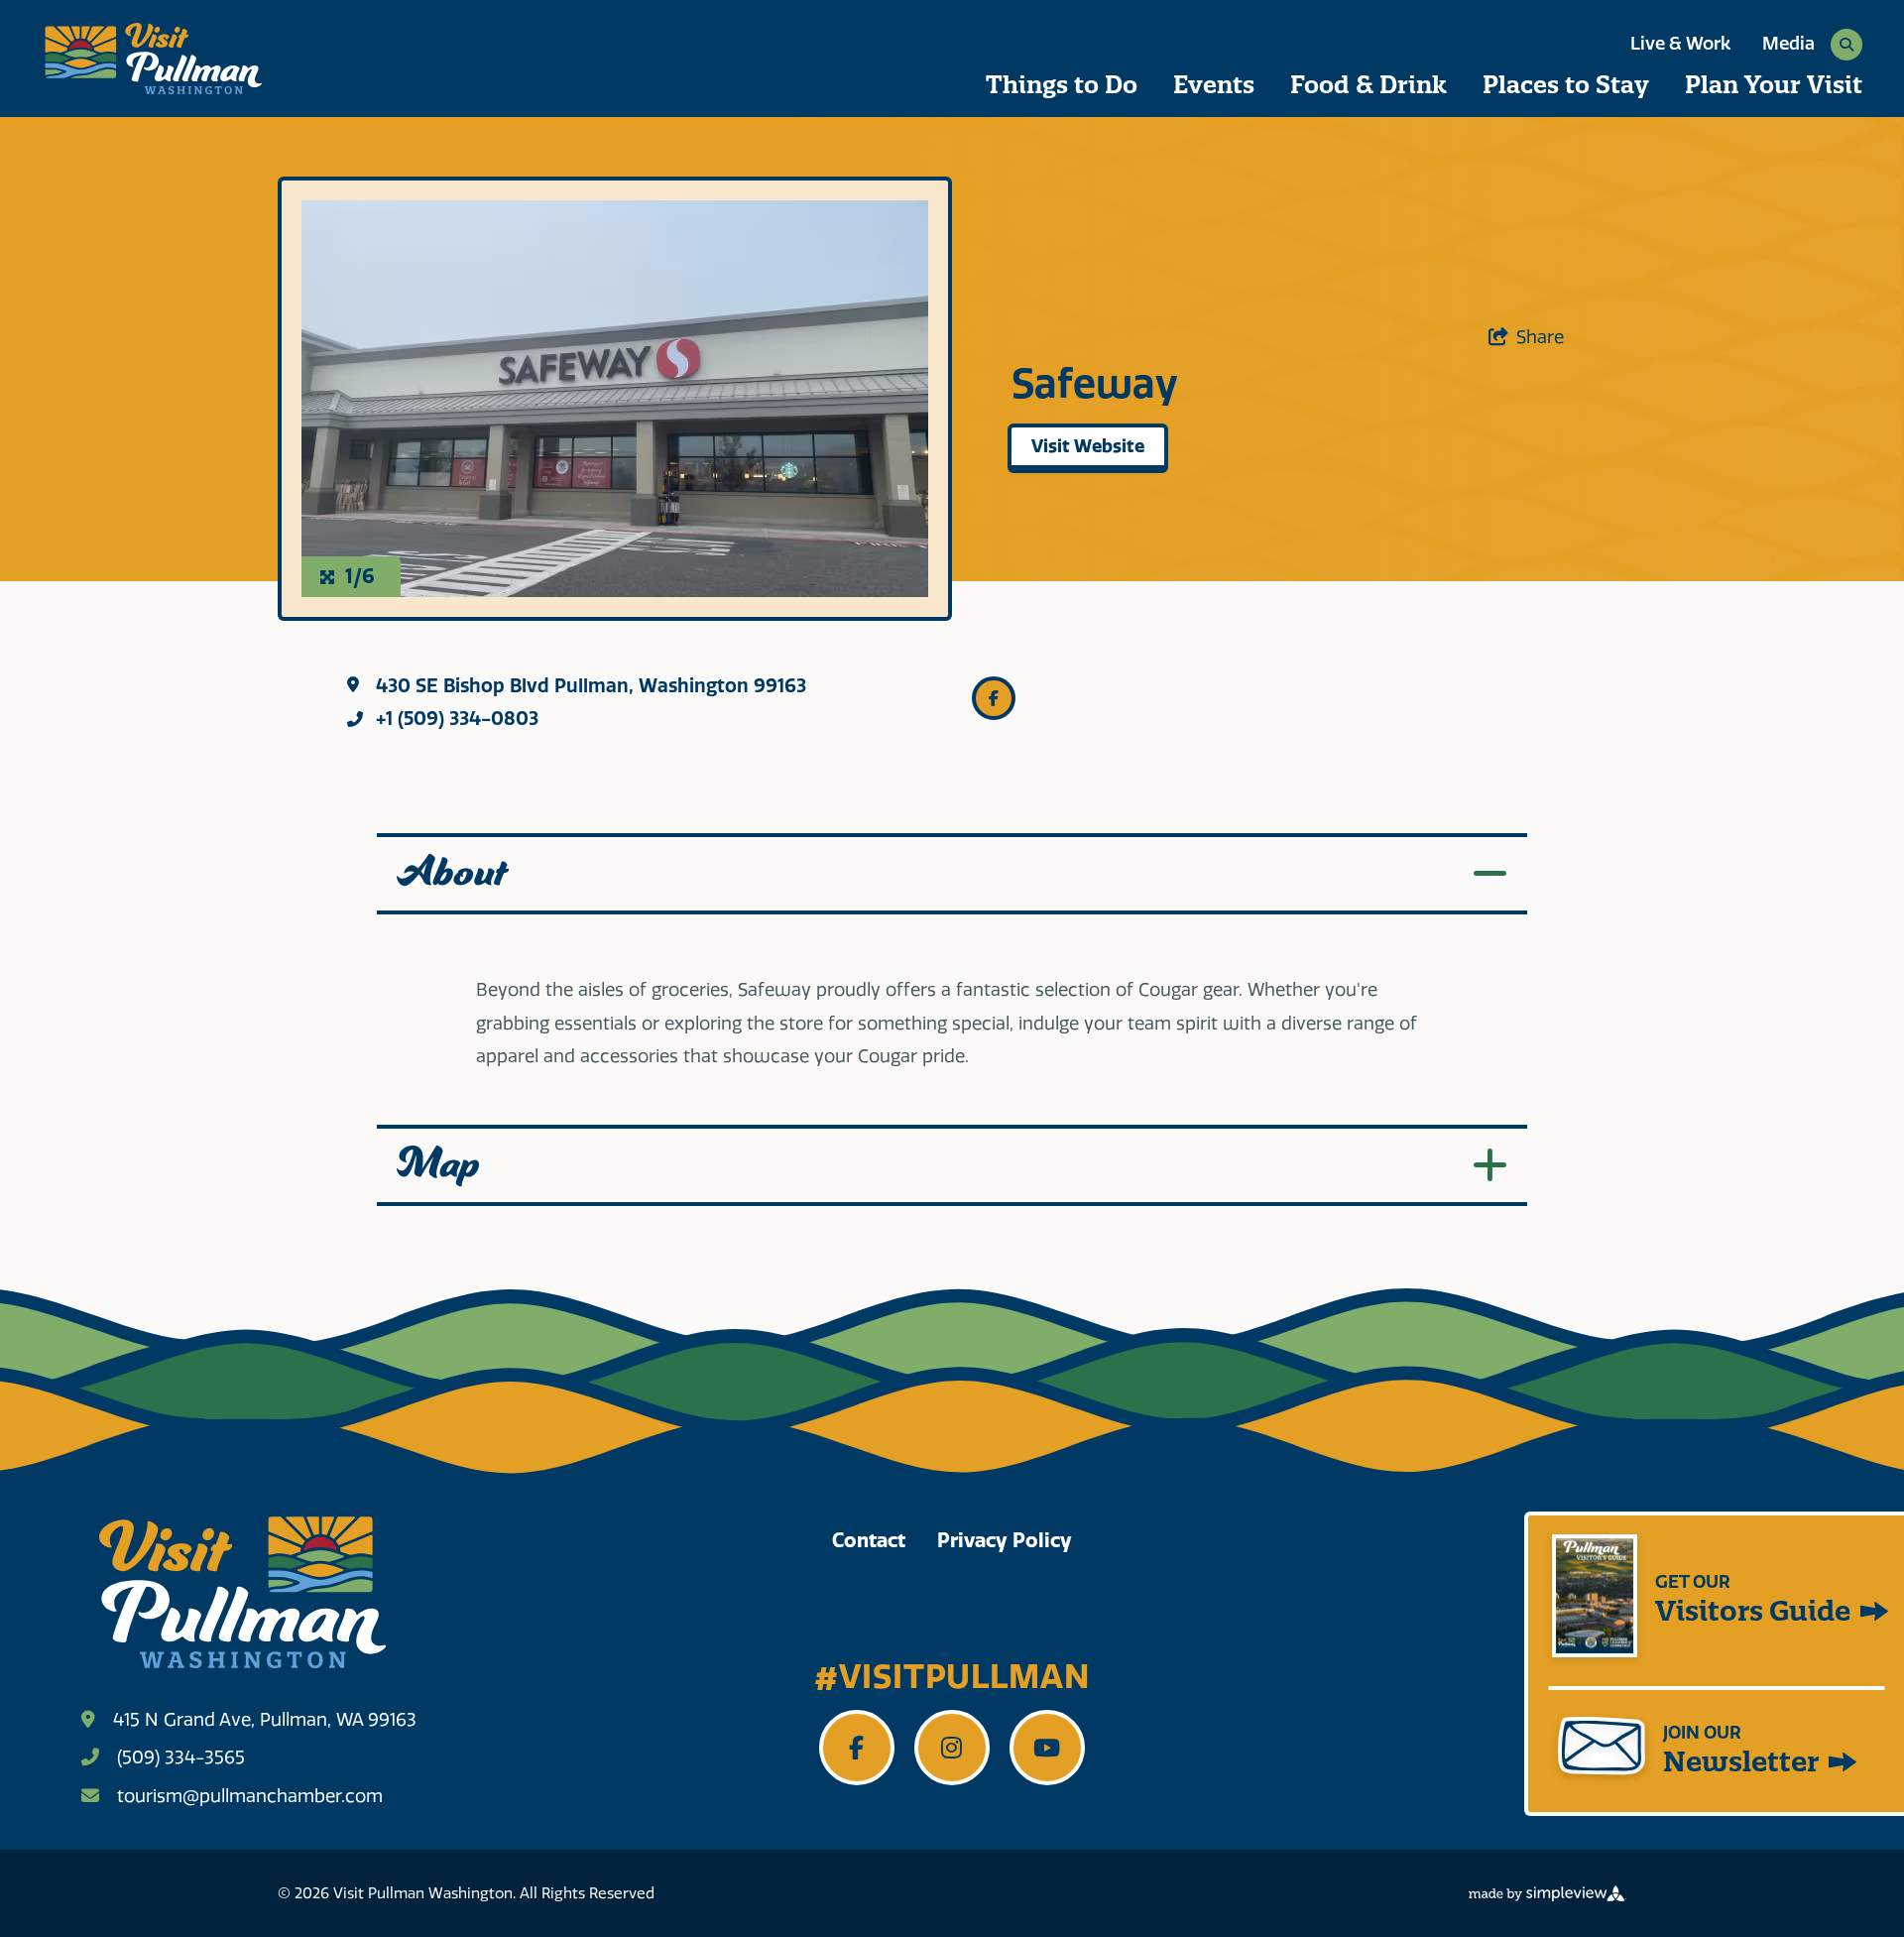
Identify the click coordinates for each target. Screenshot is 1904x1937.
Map (438, 1165)
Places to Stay (1566, 84)
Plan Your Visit (1774, 84)
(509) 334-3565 (181, 1757)
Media (1788, 44)
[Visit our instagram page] (952, 1748)
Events (1214, 84)
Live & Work (1680, 44)
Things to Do (1062, 84)
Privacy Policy (1005, 1540)
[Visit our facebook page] (857, 1748)
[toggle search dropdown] (1846, 45)
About (452, 874)
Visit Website (1088, 446)
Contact (869, 1540)
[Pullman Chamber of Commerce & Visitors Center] (152, 59)
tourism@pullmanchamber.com (250, 1796)
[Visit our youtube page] (1047, 1748)
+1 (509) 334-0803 (457, 719)
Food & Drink (1368, 84)
